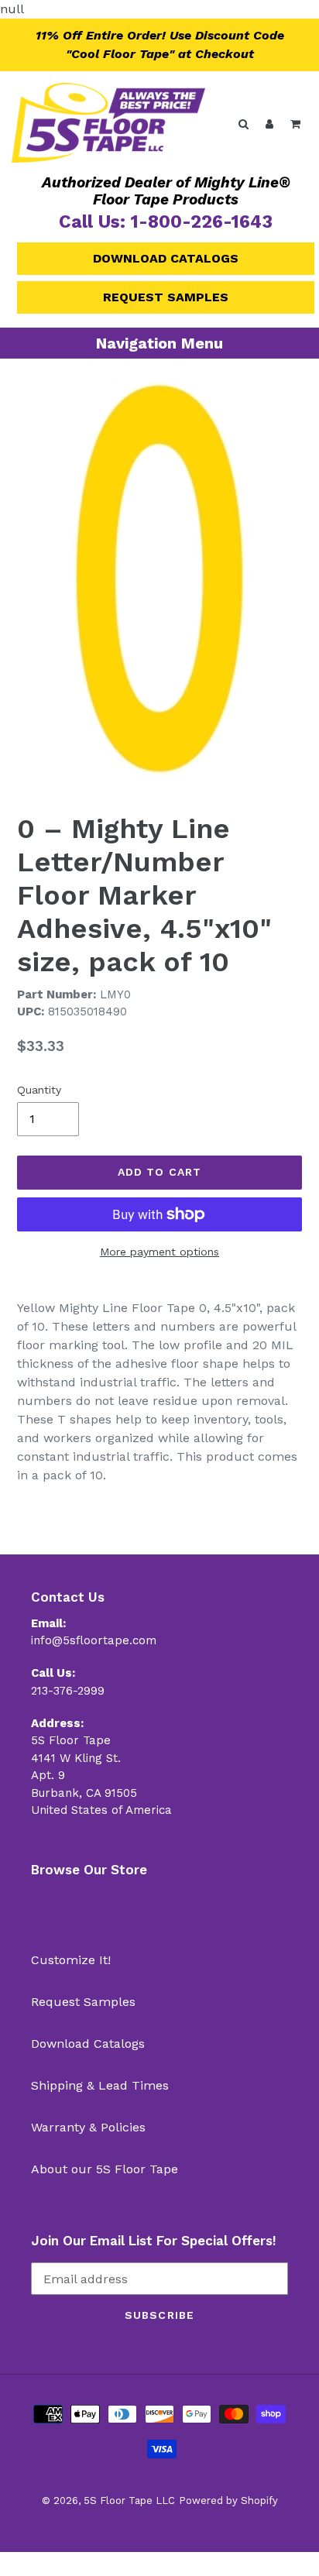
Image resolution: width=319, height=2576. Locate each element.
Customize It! (71, 1960)
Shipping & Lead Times (100, 2085)
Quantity (39, 1090)
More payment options (159, 1252)
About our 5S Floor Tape (105, 2169)
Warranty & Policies (88, 2127)
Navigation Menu (159, 343)
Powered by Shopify (228, 2500)
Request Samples (166, 297)
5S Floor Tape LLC (129, 2500)
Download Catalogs (166, 258)
